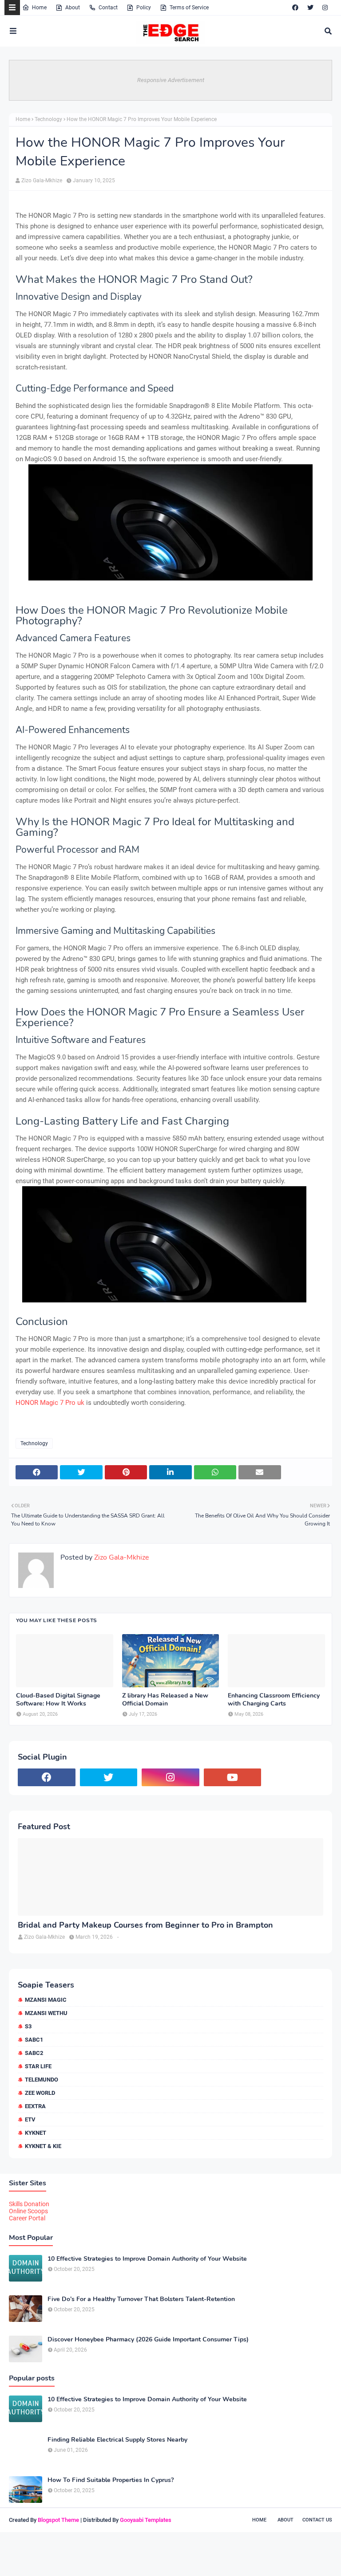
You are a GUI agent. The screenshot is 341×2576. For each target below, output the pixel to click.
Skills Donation (29, 2204)
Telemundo (42, 2080)
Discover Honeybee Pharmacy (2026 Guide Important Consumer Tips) (148, 2340)
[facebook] (295, 8)
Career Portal (27, 2218)
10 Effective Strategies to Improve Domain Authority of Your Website (147, 2259)
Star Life (38, 2066)
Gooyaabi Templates (146, 2520)
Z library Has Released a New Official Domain (165, 1700)
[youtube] (233, 1777)
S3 (28, 2026)
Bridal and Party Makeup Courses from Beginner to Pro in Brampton (145, 1925)
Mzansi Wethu (46, 2013)
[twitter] (310, 8)
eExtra (35, 2106)
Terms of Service (189, 8)
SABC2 (34, 2053)
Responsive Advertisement (171, 80)
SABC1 (34, 2040)
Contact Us (317, 2520)
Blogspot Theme (58, 2520)
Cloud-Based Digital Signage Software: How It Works (58, 1700)
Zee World (40, 2093)
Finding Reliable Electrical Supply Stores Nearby (117, 2440)
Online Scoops (28, 2211)
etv (30, 2119)
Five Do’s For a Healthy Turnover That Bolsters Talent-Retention (141, 2299)
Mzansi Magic (46, 2000)
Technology (48, 119)
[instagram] (325, 8)
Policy (144, 8)
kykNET (36, 2133)
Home (39, 8)
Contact (108, 8)
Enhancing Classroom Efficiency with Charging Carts (274, 1700)
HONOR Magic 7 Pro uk (50, 1403)
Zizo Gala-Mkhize (42, 180)
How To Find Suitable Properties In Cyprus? (111, 2480)
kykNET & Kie (43, 2146)
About (73, 8)
